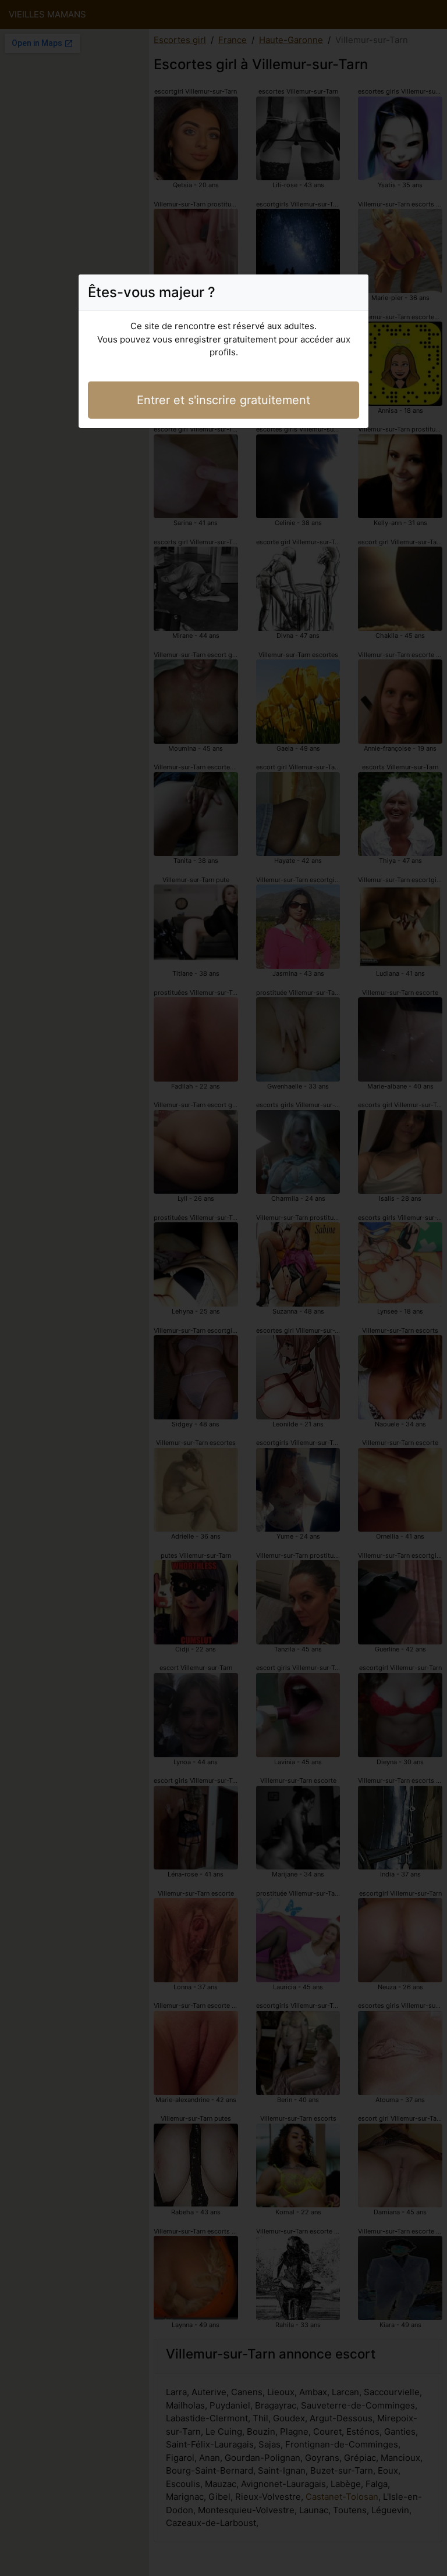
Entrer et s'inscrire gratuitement (223, 400)
